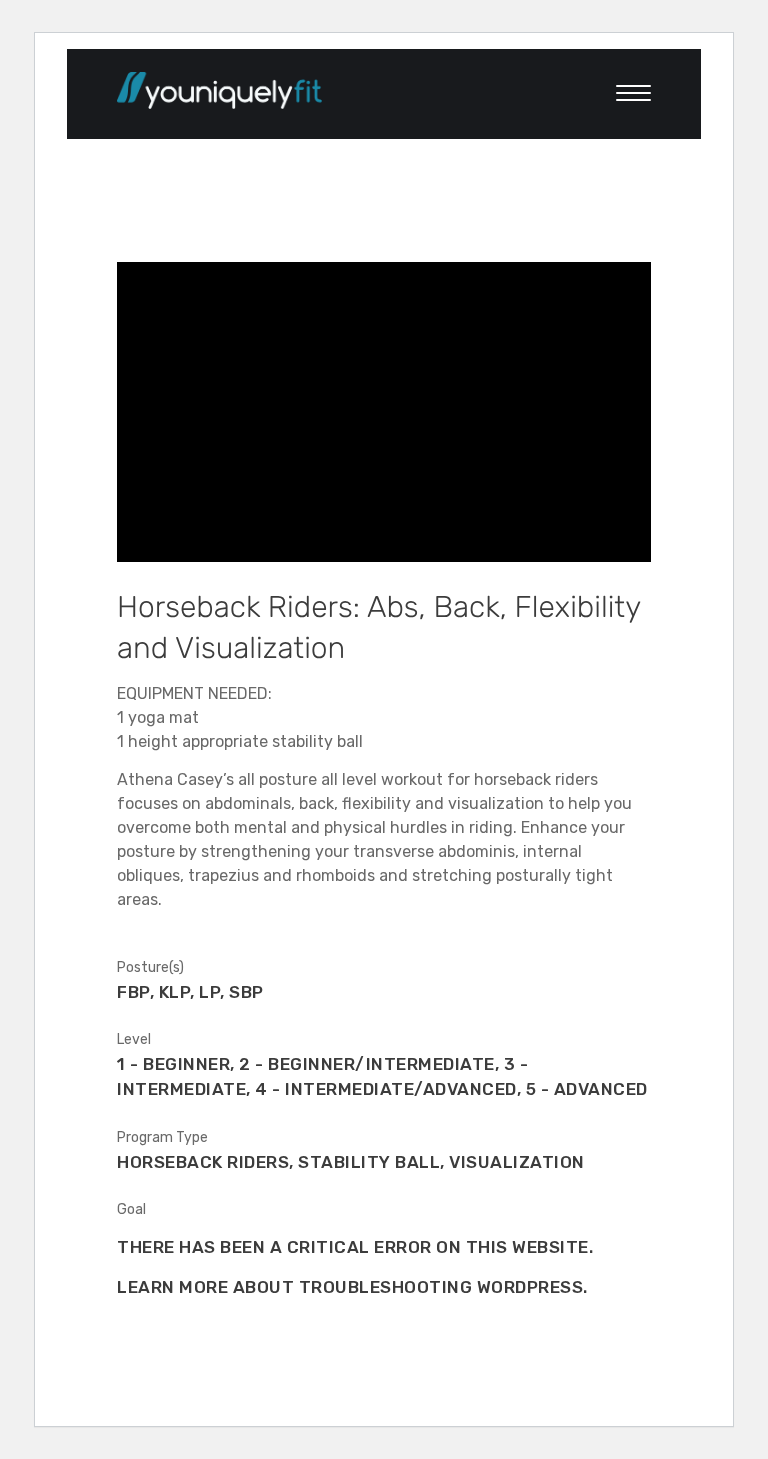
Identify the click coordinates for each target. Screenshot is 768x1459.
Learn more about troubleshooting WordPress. (352, 1287)
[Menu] (623, 94)
